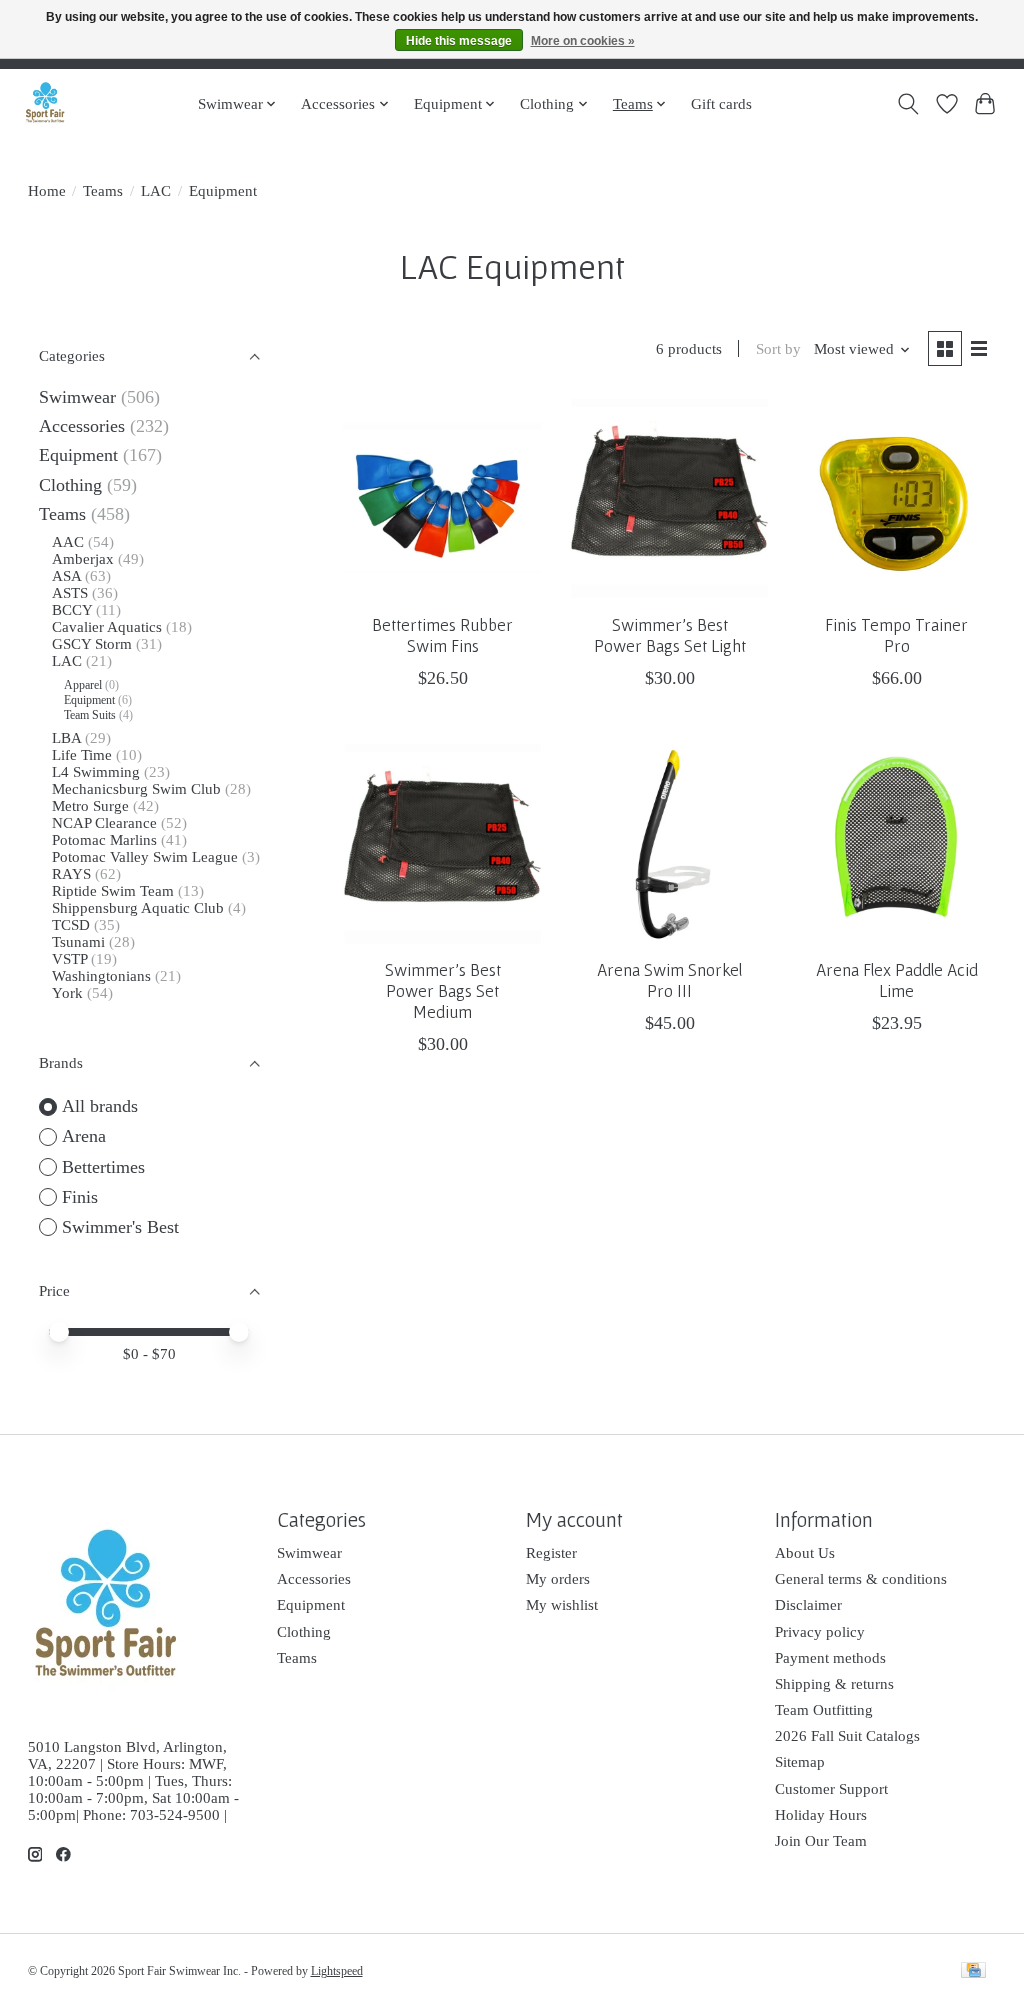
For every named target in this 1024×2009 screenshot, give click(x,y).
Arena (84, 1136)
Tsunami (78, 942)
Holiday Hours (821, 1815)
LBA (66, 738)
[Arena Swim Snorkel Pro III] (670, 844)
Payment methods (830, 1658)
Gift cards (721, 103)
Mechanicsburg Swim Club (136, 789)
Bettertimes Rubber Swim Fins (442, 635)
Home (47, 191)
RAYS (71, 874)
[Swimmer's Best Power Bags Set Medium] (443, 844)
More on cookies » (583, 41)
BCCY (72, 610)
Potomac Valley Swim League (147, 857)
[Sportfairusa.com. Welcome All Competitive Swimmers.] (45, 103)
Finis (80, 1197)
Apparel (83, 685)
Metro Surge (90, 806)
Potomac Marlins (104, 840)
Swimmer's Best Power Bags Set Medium (443, 991)
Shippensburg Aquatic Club (138, 908)
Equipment (78, 455)
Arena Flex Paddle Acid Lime (897, 980)
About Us (805, 1553)
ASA (66, 576)
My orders (558, 1579)
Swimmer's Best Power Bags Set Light (670, 635)
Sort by (778, 349)
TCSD (71, 925)
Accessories (82, 426)
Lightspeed (337, 1971)
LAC (156, 191)
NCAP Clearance (106, 823)
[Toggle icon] (907, 104)
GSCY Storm (92, 644)
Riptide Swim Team (113, 891)
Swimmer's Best (120, 1227)
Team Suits (90, 715)
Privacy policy (820, 1632)
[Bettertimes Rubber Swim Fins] (443, 499)
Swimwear (77, 397)
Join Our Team (821, 1841)
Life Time (82, 755)
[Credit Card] (973, 1972)
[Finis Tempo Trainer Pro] (897, 499)
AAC (68, 542)
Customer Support (831, 1789)
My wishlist (562, 1605)
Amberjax (83, 559)
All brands (100, 1106)
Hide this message (459, 41)
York (67, 993)
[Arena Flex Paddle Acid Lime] (897, 844)
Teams (103, 191)
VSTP (69, 959)
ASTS (70, 593)
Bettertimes (103, 1167)
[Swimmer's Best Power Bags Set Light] (670, 499)
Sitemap (800, 1762)
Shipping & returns (834, 1684)
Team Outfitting (824, 1710)
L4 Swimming (96, 772)
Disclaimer (808, 1605)
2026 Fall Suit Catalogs (847, 1736)
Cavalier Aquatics (107, 627)
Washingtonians (101, 976)
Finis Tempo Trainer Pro (896, 635)
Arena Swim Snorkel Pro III (669, 980)
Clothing (70, 485)
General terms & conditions (861, 1579)
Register (551, 1553)
